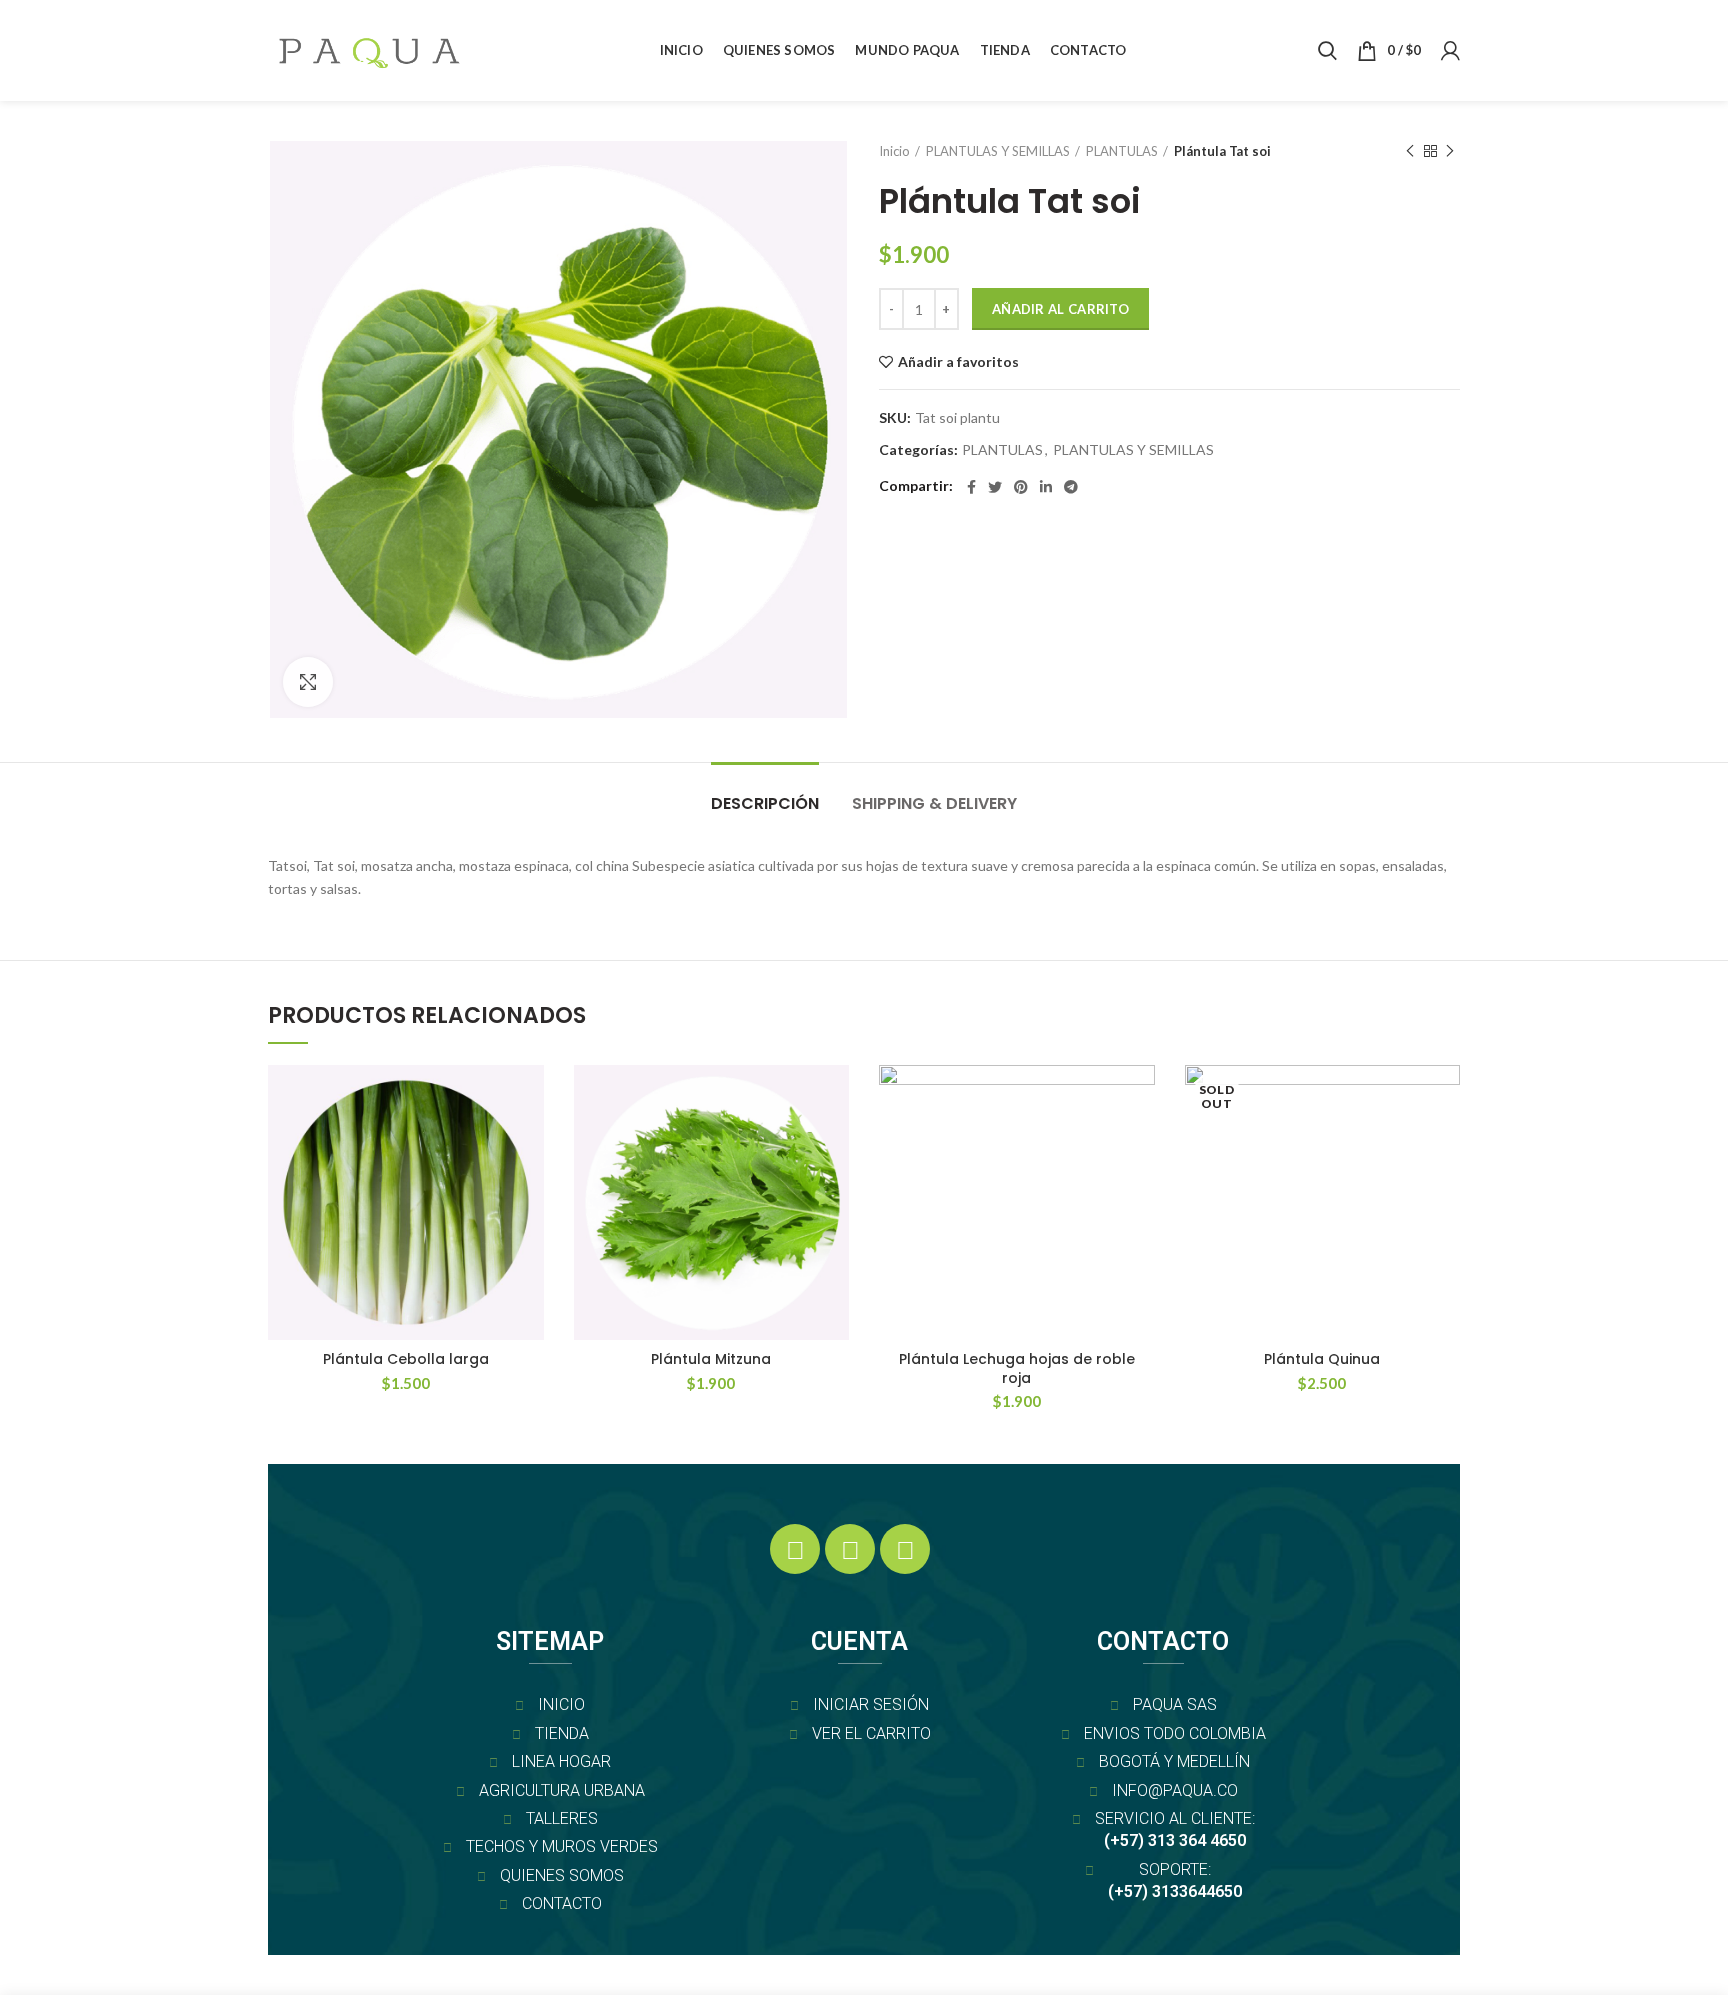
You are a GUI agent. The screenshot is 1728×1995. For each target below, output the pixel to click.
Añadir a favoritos (958, 362)
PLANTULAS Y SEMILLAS (998, 151)
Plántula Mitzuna (711, 1359)
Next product (1450, 151)
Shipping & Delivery (934, 803)
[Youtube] (905, 1549)
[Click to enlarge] (308, 682)
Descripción (765, 803)
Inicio (894, 151)
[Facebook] (971, 487)
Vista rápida (529, 1187)
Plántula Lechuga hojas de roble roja (1017, 1368)
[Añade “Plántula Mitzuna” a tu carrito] (834, 1142)
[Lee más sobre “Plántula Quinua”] (1445, 1142)
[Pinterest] (1021, 487)
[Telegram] (1071, 487)
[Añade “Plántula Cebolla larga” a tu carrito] (529, 1142)
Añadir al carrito (1060, 309)
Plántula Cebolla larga (406, 1359)
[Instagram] (850, 1549)
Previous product (1410, 151)
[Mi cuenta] (1450, 51)
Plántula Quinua (1322, 1359)
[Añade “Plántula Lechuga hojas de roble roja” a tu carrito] (1140, 1142)
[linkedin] (1046, 487)
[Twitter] (995, 487)
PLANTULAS (1122, 151)
